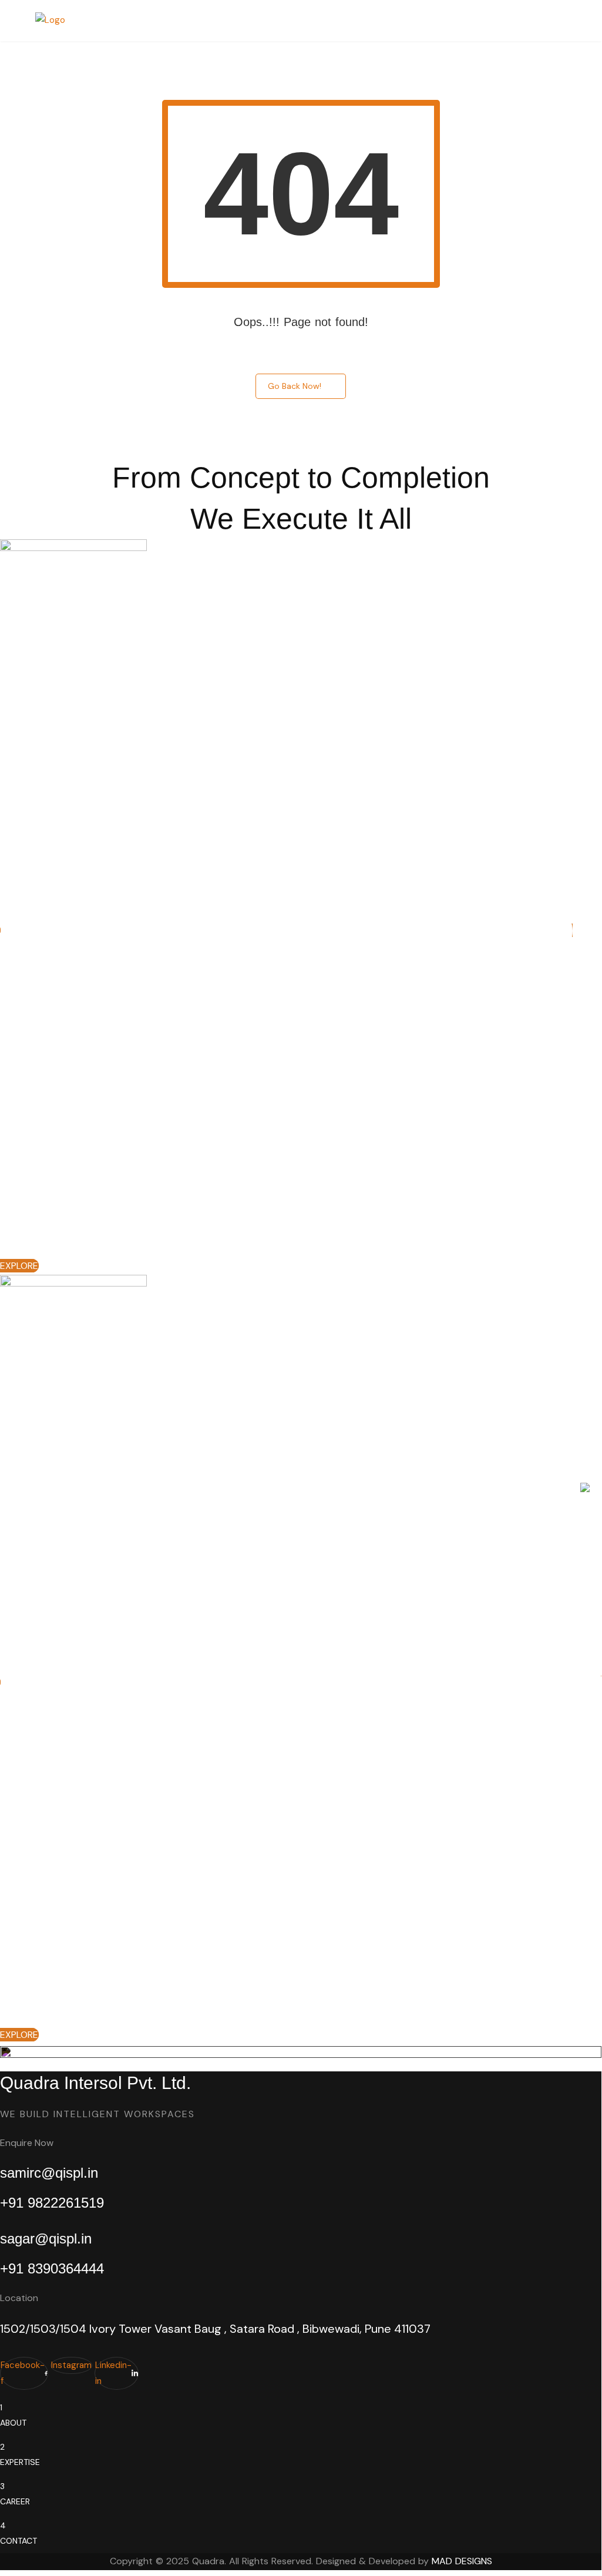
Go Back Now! (295, 386)
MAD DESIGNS (462, 2561)
